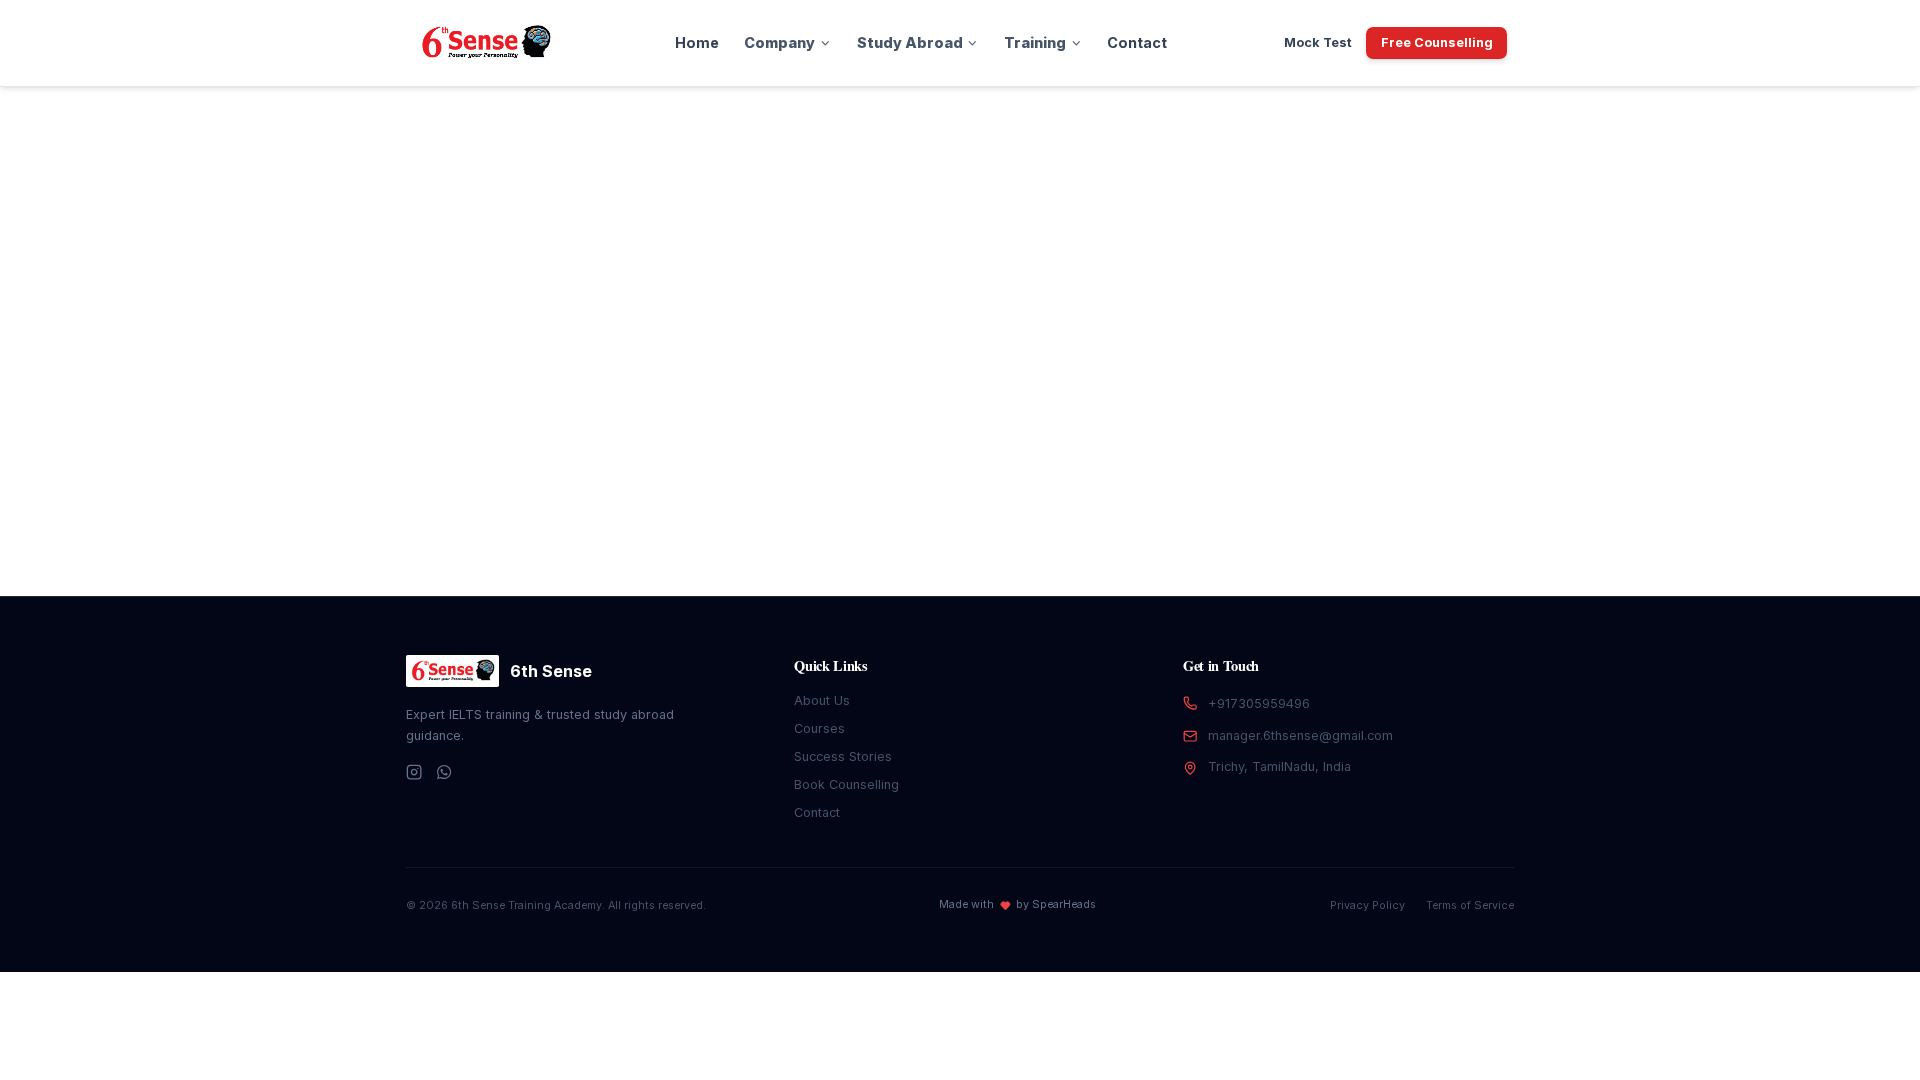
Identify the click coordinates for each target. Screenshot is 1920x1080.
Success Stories (843, 756)
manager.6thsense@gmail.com (1300, 735)
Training (1035, 42)
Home (697, 42)
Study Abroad (910, 42)
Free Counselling (1437, 42)
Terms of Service (1470, 905)
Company (779, 42)
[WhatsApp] (444, 772)
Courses (819, 728)
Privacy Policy (1367, 905)
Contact (1137, 42)
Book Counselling (846, 784)
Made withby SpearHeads (1017, 904)
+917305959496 (1259, 703)
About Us (822, 700)
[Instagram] (414, 772)
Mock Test (1318, 42)
